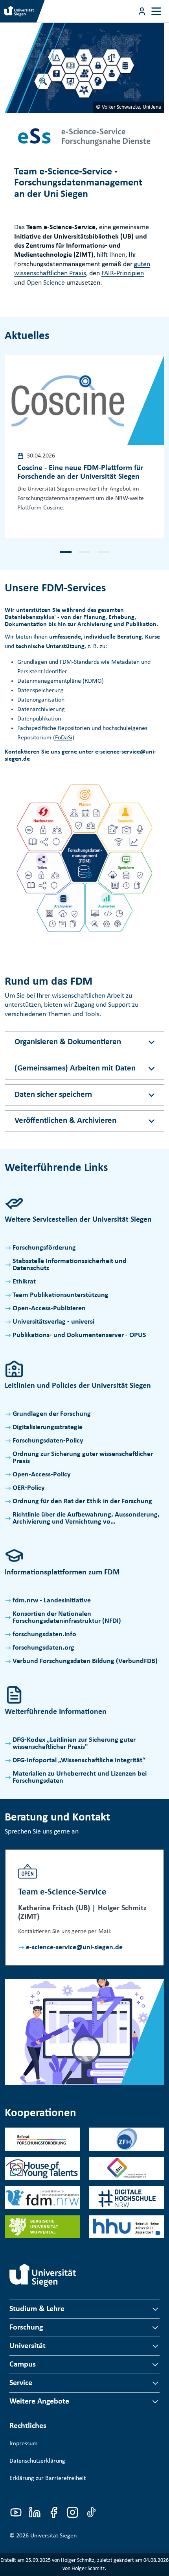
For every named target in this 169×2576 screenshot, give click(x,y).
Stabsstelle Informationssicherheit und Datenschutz (70, 1265)
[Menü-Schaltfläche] (142, 11)
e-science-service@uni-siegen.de (74, 1947)
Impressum (24, 2444)
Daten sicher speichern (53, 1095)
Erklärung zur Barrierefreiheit (48, 2478)
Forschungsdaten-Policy (48, 1441)
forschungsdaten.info (44, 1634)
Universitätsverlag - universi (53, 1322)
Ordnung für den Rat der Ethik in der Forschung (82, 1501)
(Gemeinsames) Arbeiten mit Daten (75, 1068)
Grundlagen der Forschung (52, 1414)
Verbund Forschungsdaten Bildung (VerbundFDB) (85, 1661)
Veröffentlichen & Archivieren (65, 1121)
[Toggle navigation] (156, 11)
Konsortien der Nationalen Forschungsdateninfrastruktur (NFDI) (67, 1618)
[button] (66, 552)
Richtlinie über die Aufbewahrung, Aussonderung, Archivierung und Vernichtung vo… (86, 1518)
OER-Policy (29, 1488)
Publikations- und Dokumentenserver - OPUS (79, 1335)
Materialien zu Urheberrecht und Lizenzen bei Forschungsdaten (80, 1777)
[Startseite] (43, 2275)
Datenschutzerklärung (37, 2461)
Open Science (46, 283)
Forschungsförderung (44, 1248)
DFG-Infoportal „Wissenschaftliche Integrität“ (79, 1760)
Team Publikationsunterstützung (61, 1295)
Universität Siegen (53, 2536)
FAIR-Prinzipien (123, 273)
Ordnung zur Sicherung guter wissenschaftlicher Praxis (83, 1458)
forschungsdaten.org (43, 1648)
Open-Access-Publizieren (49, 1308)
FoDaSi (64, 738)
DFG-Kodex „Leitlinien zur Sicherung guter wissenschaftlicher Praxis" (74, 1744)
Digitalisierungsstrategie (48, 1427)
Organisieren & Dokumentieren (68, 1042)
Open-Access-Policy (42, 1475)
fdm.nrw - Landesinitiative (52, 1601)
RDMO (93, 681)
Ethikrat (24, 1282)
